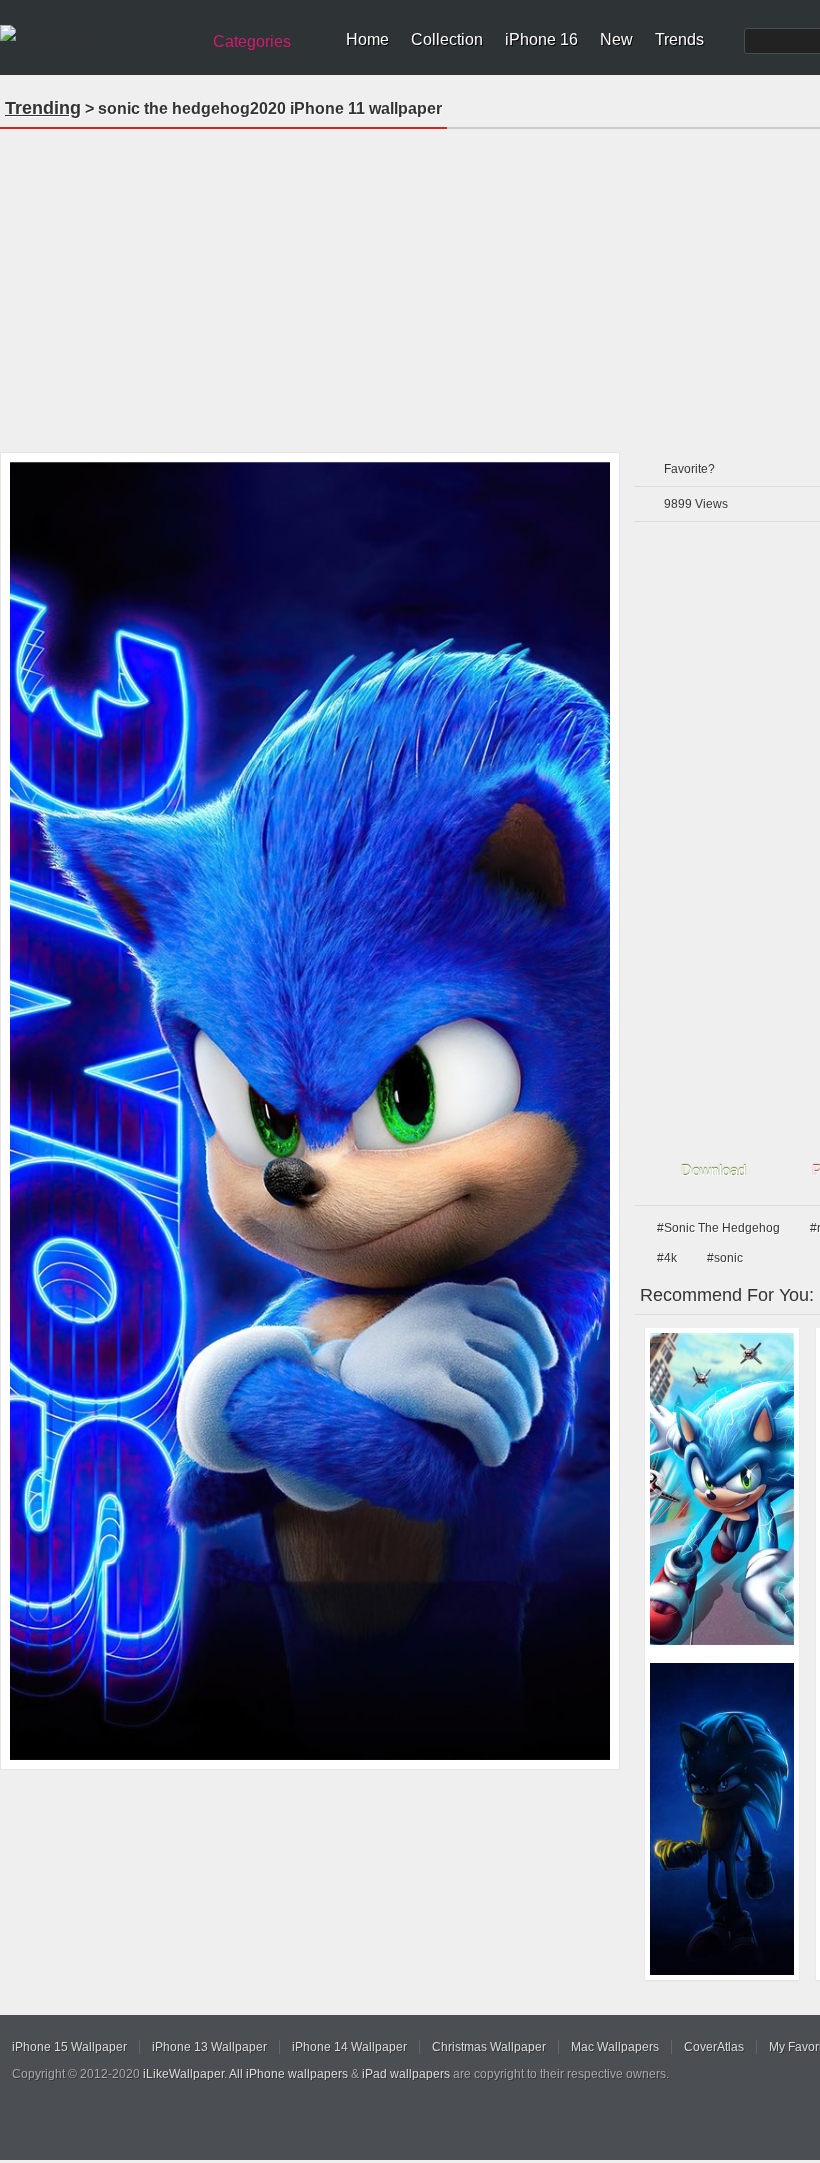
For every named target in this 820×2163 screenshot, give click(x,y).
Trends (679, 39)
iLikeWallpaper (183, 2074)
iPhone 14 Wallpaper (349, 2047)
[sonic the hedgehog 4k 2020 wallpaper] (722, 1489)
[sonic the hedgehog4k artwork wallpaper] (722, 1819)
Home (367, 39)
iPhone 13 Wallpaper (209, 2047)
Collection (447, 39)
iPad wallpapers (406, 2074)
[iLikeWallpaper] (97, 34)
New (616, 39)
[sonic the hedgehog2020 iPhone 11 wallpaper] (310, 1111)
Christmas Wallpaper (489, 2047)
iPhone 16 (541, 39)
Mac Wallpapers (615, 2047)
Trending (43, 108)
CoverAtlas (714, 2047)
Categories (252, 41)
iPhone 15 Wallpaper (69, 2047)
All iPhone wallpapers (288, 2074)
